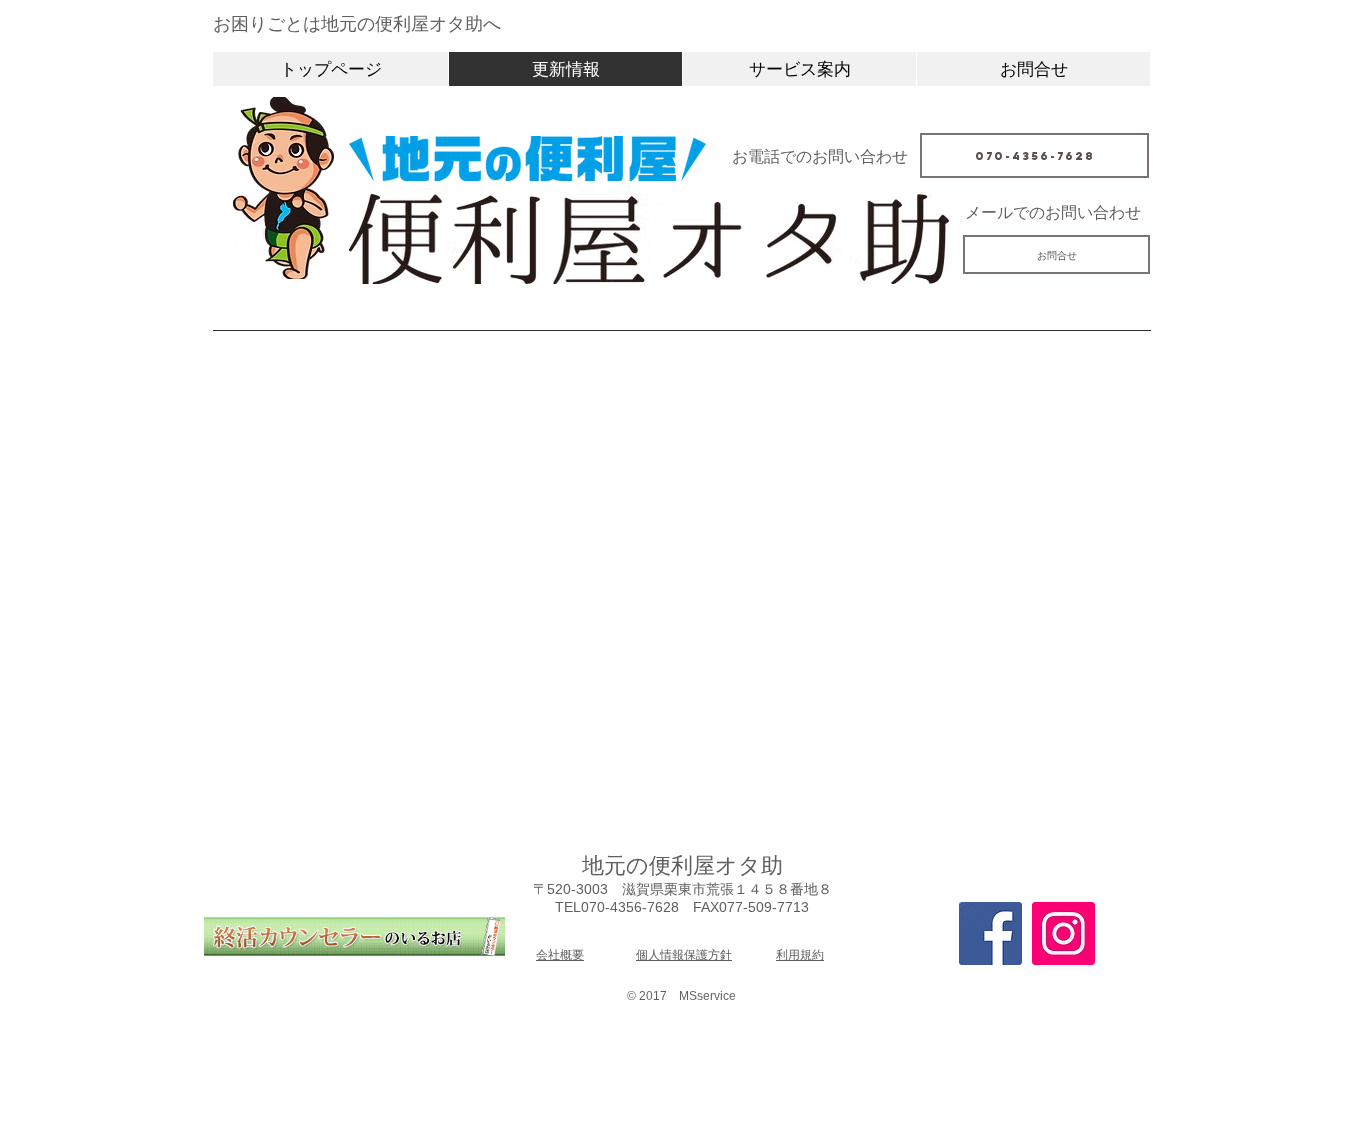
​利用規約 (800, 955)
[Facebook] (990, 933)
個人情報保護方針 (684, 955)
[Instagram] (1063, 933)
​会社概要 (560, 955)
